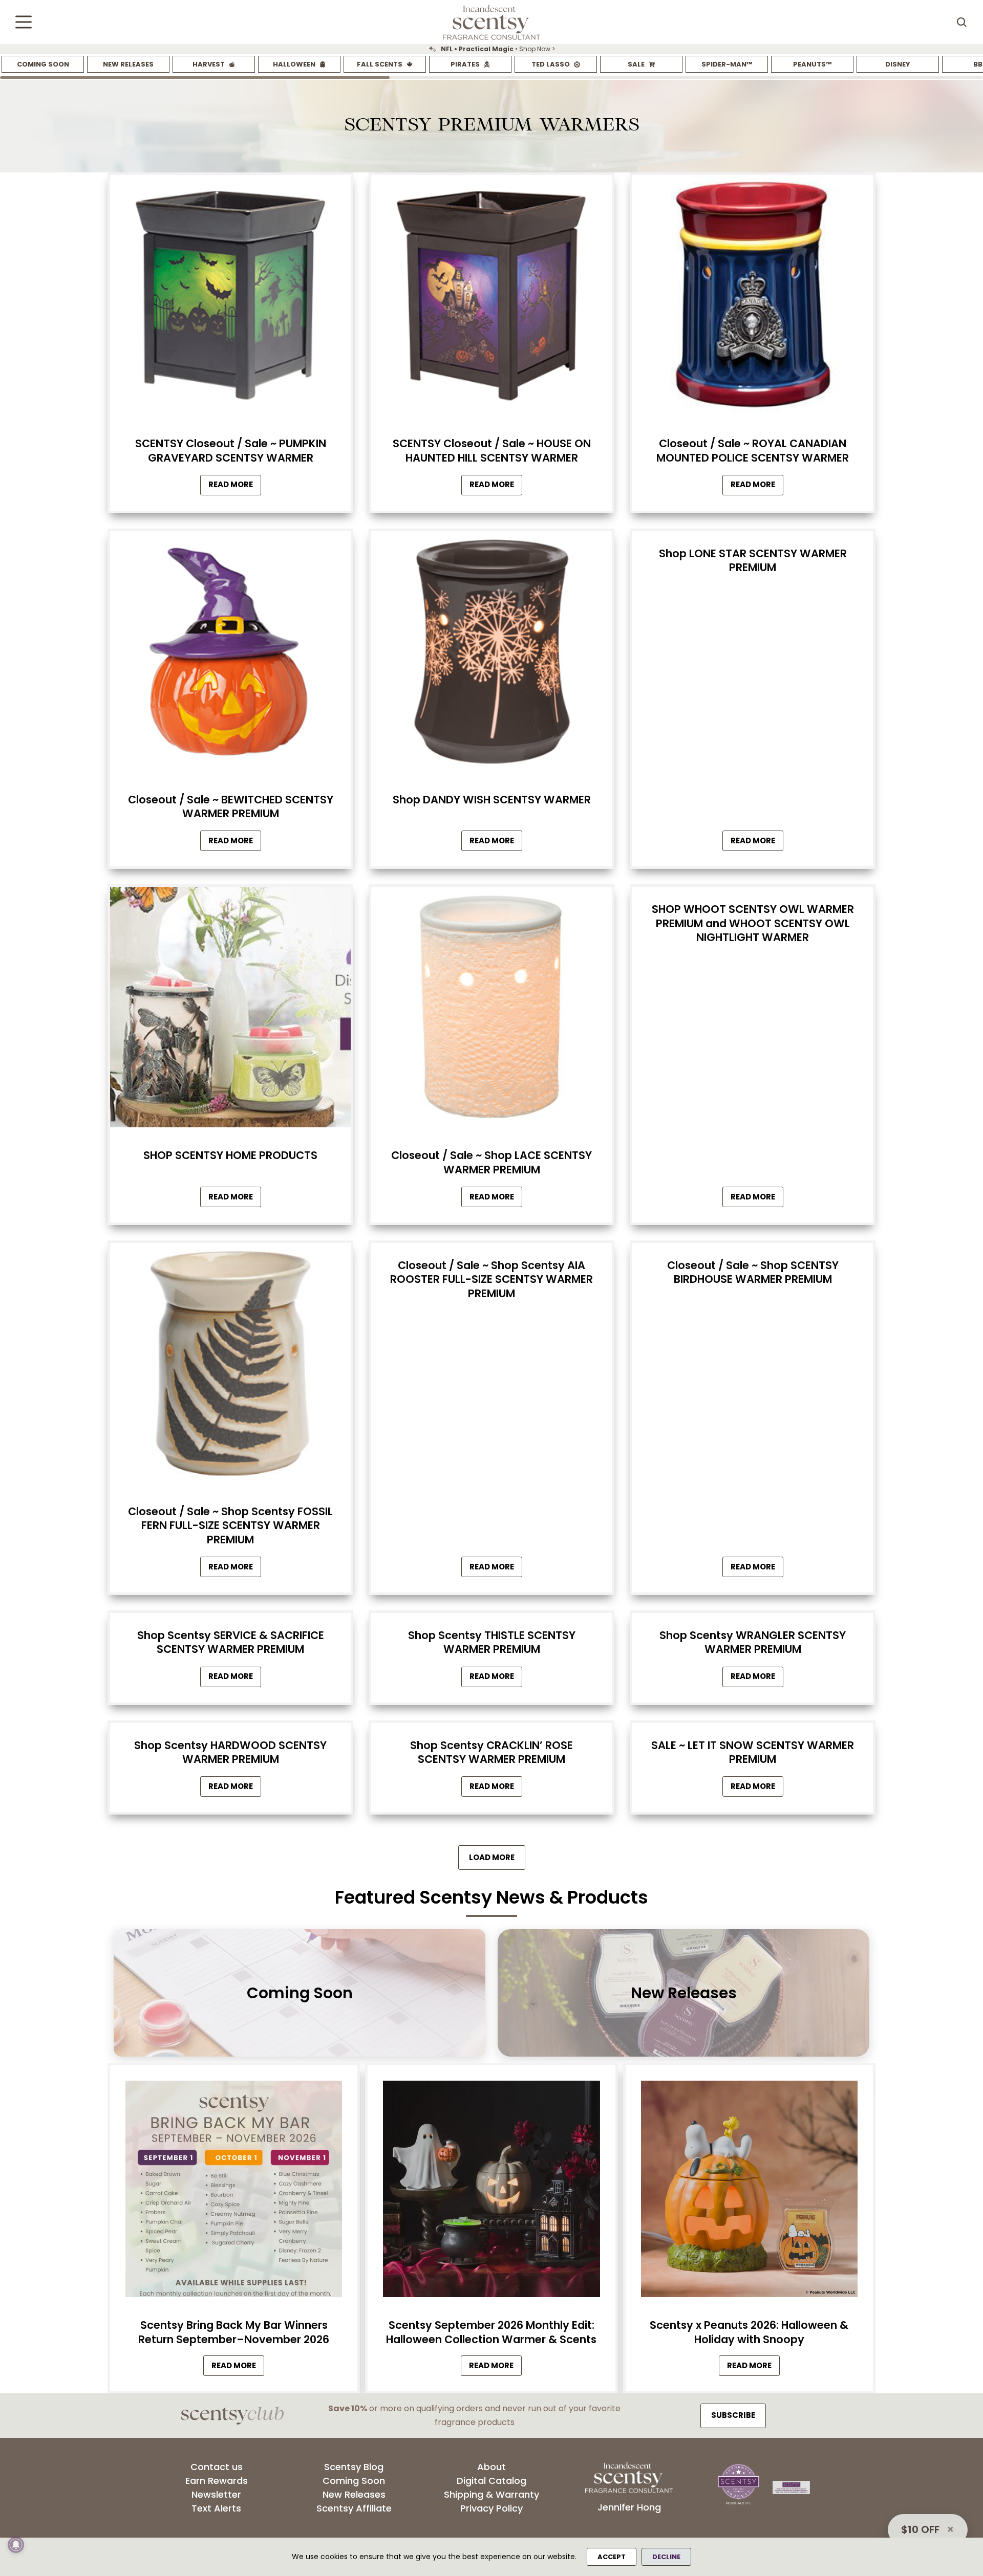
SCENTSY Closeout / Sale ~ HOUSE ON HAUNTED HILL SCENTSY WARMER (492, 450)
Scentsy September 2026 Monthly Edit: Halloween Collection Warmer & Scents (491, 2332)
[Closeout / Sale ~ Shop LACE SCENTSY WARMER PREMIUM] (491, 1010)
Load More (492, 1857)
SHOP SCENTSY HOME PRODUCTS (230, 1155)
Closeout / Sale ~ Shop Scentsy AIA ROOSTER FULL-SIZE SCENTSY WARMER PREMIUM (491, 1279)
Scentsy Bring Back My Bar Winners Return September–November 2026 (234, 2332)
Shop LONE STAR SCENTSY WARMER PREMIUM (753, 560)
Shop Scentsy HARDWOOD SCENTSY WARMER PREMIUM (230, 1752)
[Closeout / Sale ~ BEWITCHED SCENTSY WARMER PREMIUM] (230, 654)
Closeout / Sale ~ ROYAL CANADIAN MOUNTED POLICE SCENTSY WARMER (753, 450)
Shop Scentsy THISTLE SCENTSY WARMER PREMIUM (492, 1642)
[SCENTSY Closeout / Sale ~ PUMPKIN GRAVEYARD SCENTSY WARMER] (230, 298)
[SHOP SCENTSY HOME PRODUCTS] (230, 1010)
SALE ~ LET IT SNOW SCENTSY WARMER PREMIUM (753, 1752)
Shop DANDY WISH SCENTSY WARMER (492, 800)
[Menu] (24, 22)
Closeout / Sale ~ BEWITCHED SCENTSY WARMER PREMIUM (231, 806)
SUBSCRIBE (733, 2415)
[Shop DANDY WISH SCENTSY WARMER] (491, 654)
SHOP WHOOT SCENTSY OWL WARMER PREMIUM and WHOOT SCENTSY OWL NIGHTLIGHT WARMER (753, 923)
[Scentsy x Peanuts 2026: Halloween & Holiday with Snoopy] (749, 2192)
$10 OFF (920, 2529)
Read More (235, 487)
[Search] (961, 22)
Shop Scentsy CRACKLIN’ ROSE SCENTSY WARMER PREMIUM (491, 1752)
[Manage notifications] (16, 2545)
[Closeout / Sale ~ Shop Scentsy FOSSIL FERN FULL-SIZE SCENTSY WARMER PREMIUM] (230, 1366)
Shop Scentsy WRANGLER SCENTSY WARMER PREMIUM (753, 1642)
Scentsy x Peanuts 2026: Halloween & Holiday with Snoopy (749, 2332)
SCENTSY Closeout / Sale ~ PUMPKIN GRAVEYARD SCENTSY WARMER (231, 450)
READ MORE (238, 2367)
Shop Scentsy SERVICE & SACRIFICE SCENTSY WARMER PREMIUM (231, 1642)
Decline (666, 2557)
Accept (612, 2557)
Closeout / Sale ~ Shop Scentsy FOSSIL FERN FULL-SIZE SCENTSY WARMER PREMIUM (230, 1525)
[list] (491, 49)
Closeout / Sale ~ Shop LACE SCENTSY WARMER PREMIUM (491, 1162)
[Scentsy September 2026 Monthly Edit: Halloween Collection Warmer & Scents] (491, 2192)
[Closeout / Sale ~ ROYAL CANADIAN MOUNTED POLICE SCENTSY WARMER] (753, 298)
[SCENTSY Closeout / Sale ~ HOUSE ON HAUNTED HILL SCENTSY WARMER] (491, 298)
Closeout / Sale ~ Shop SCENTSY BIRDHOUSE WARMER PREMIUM (753, 1272)
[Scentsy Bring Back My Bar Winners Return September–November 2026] (234, 2192)
